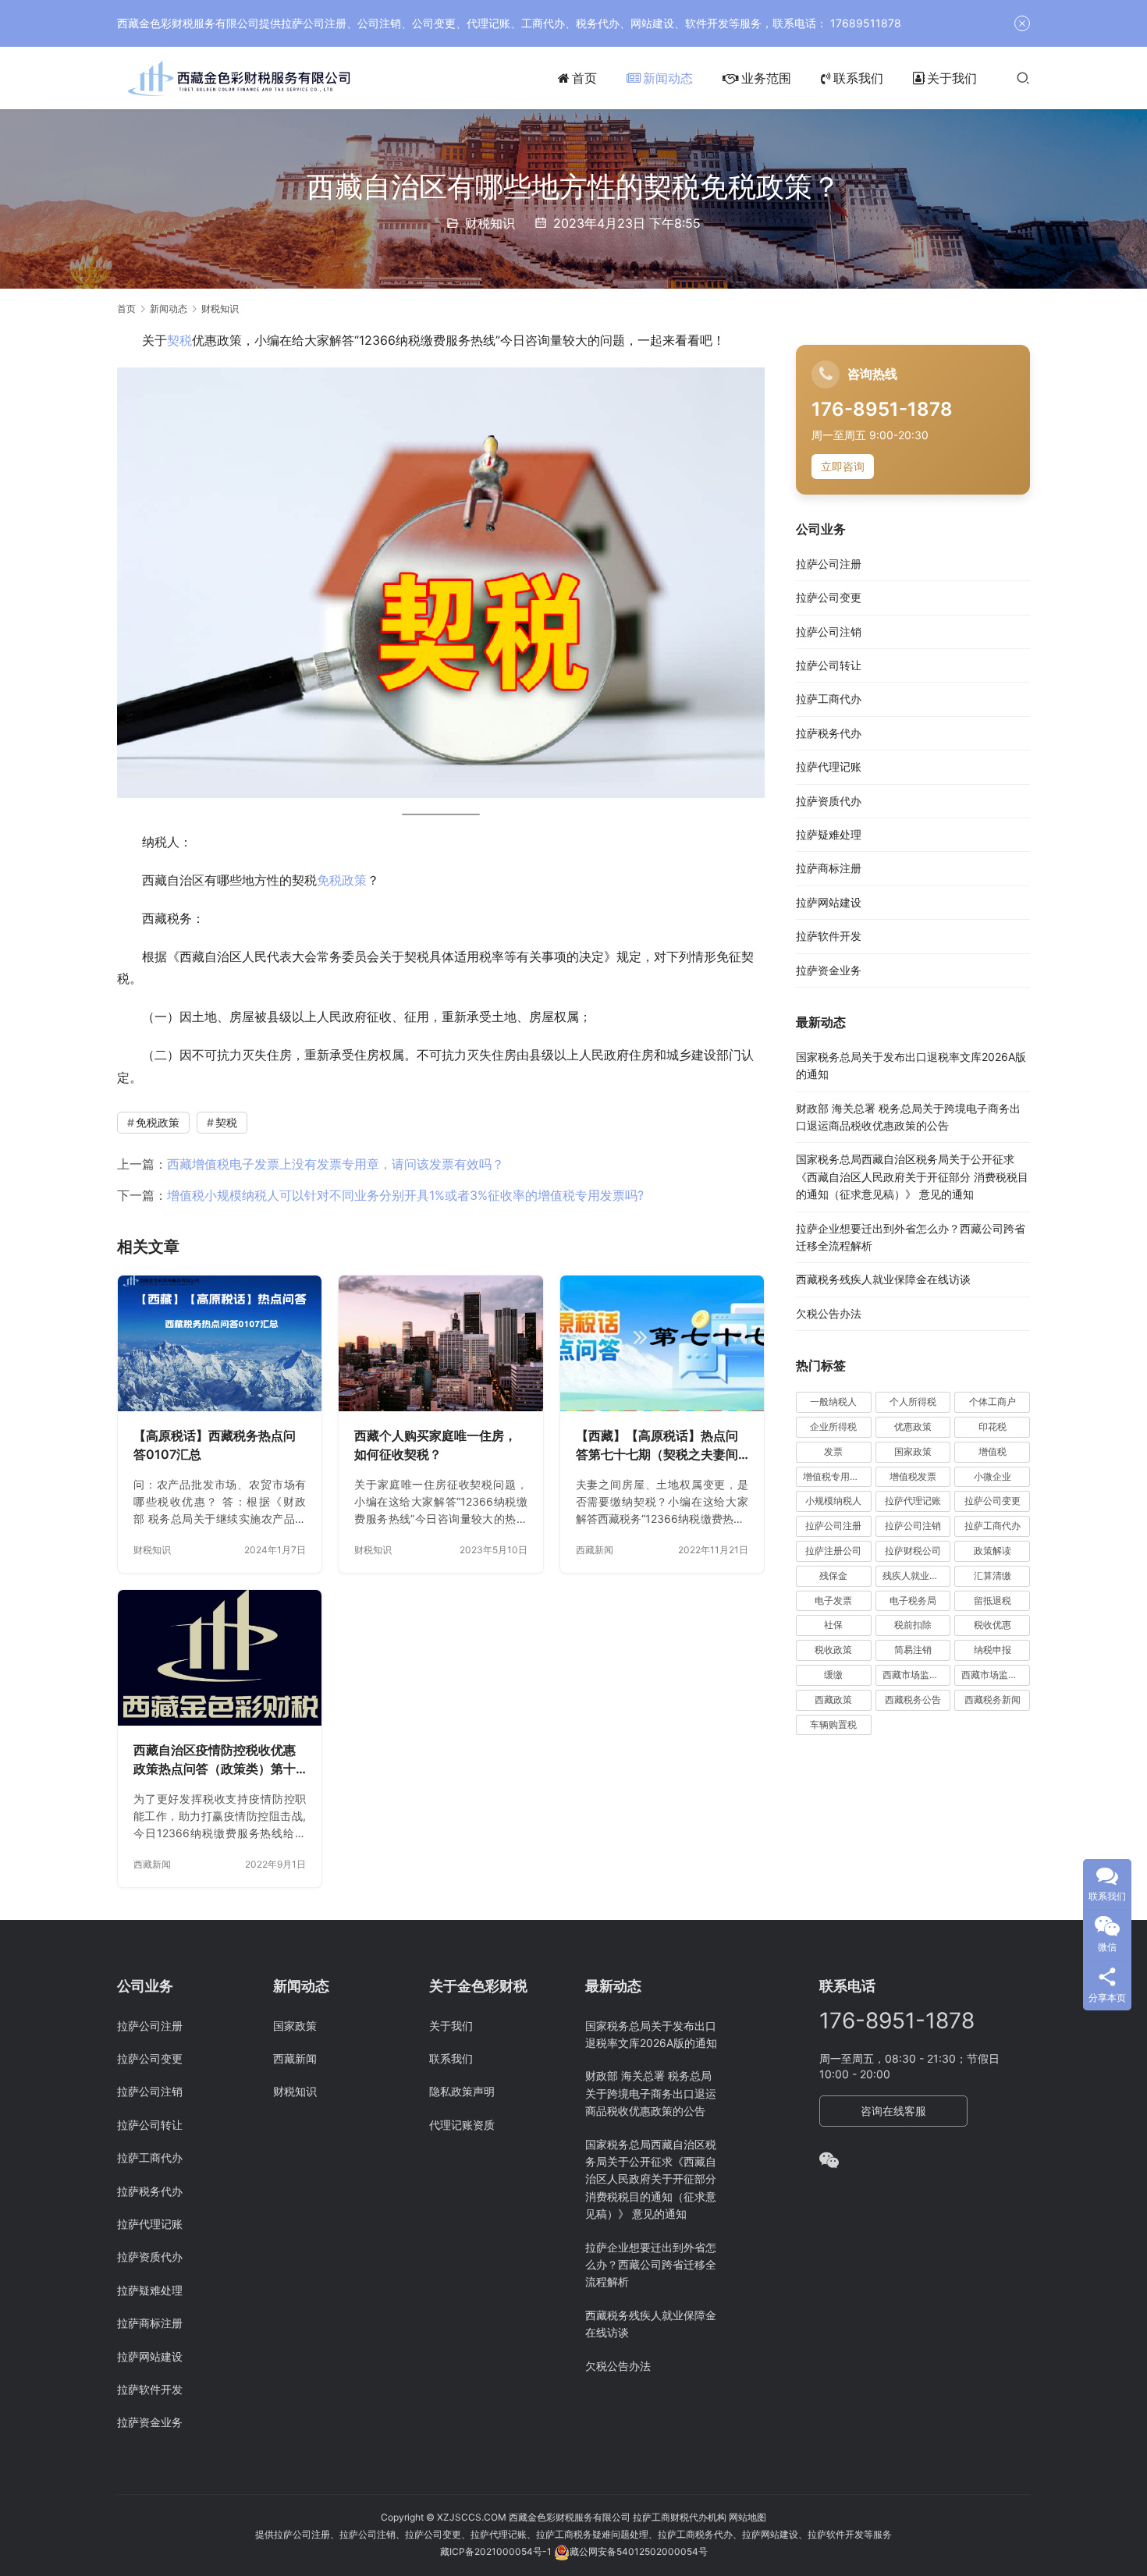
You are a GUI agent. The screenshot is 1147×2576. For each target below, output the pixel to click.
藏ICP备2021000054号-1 (497, 2551)
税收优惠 (993, 1625)
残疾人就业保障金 (917, 1576)
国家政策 (913, 1452)
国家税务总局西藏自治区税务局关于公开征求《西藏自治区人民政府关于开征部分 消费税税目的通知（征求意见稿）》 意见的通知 (912, 1177)
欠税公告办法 (829, 1314)
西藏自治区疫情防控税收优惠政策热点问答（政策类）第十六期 (215, 1760)
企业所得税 (833, 1427)
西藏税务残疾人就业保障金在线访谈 (883, 1280)
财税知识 (490, 223)
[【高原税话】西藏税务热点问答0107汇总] (220, 1343)
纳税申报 (993, 1650)
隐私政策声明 (462, 2091)
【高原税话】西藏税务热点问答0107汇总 (215, 1445)
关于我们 (952, 78)
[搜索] (1023, 78)
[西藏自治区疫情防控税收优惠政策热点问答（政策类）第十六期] (220, 1658)
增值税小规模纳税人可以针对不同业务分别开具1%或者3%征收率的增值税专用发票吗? (405, 1195)
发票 (833, 1452)
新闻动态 (668, 78)
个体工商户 (993, 1402)
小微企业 (993, 1476)
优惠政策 (913, 1427)
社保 (833, 1625)
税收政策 (833, 1650)
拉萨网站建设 (829, 903)
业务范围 (766, 78)
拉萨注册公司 (833, 1551)
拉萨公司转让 (829, 666)
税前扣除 (913, 1625)
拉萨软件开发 (829, 937)
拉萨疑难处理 (829, 835)
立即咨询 (843, 467)
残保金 (833, 1576)
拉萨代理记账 (829, 767)
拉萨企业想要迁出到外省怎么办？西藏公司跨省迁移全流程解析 (651, 2265)
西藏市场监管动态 (917, 1675)
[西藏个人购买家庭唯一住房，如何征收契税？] (440, 1343)
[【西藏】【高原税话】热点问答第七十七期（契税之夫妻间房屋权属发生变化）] (662, 1343)
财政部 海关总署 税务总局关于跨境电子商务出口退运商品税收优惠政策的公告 (651, 2093)
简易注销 (913, 1650)
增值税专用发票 (836, 1476)
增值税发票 (913, 1476)
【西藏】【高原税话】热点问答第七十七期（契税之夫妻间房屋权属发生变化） (657, 1446)
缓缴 (833, 1675)
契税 (179, 340)
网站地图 (748, 2517)
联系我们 (858, 78)
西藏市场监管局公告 (996, 1675)
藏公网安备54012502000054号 (639, 2551)
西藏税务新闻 (993, 1700)
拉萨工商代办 (829, 699)
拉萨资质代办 (829, 801)
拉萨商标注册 (829, 869)
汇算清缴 (993, 1576)
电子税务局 (913, 1600)
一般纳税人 (833, 1402)
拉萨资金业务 (829, 970)
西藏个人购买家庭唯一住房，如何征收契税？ (435, 1445)
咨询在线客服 (893, 2111)
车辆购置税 (833, 1724)
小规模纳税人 (833, 1501)
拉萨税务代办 (829, 734)
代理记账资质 (462, 2125)
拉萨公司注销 (829, 632)
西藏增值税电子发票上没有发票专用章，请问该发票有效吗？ (336, 1164)
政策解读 (993, 1551)
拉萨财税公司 (913, 1551)
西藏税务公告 (913, 1700)
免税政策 (342, 880)
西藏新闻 (595, 1550)
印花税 (993, 1427)
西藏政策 (833, 1700)
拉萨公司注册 (829, 564)
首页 (584, 78)
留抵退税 (993, 1600)
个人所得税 (913, 1402)
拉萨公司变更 (829, 598)
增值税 (993, 1452)
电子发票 (833, 1600)
